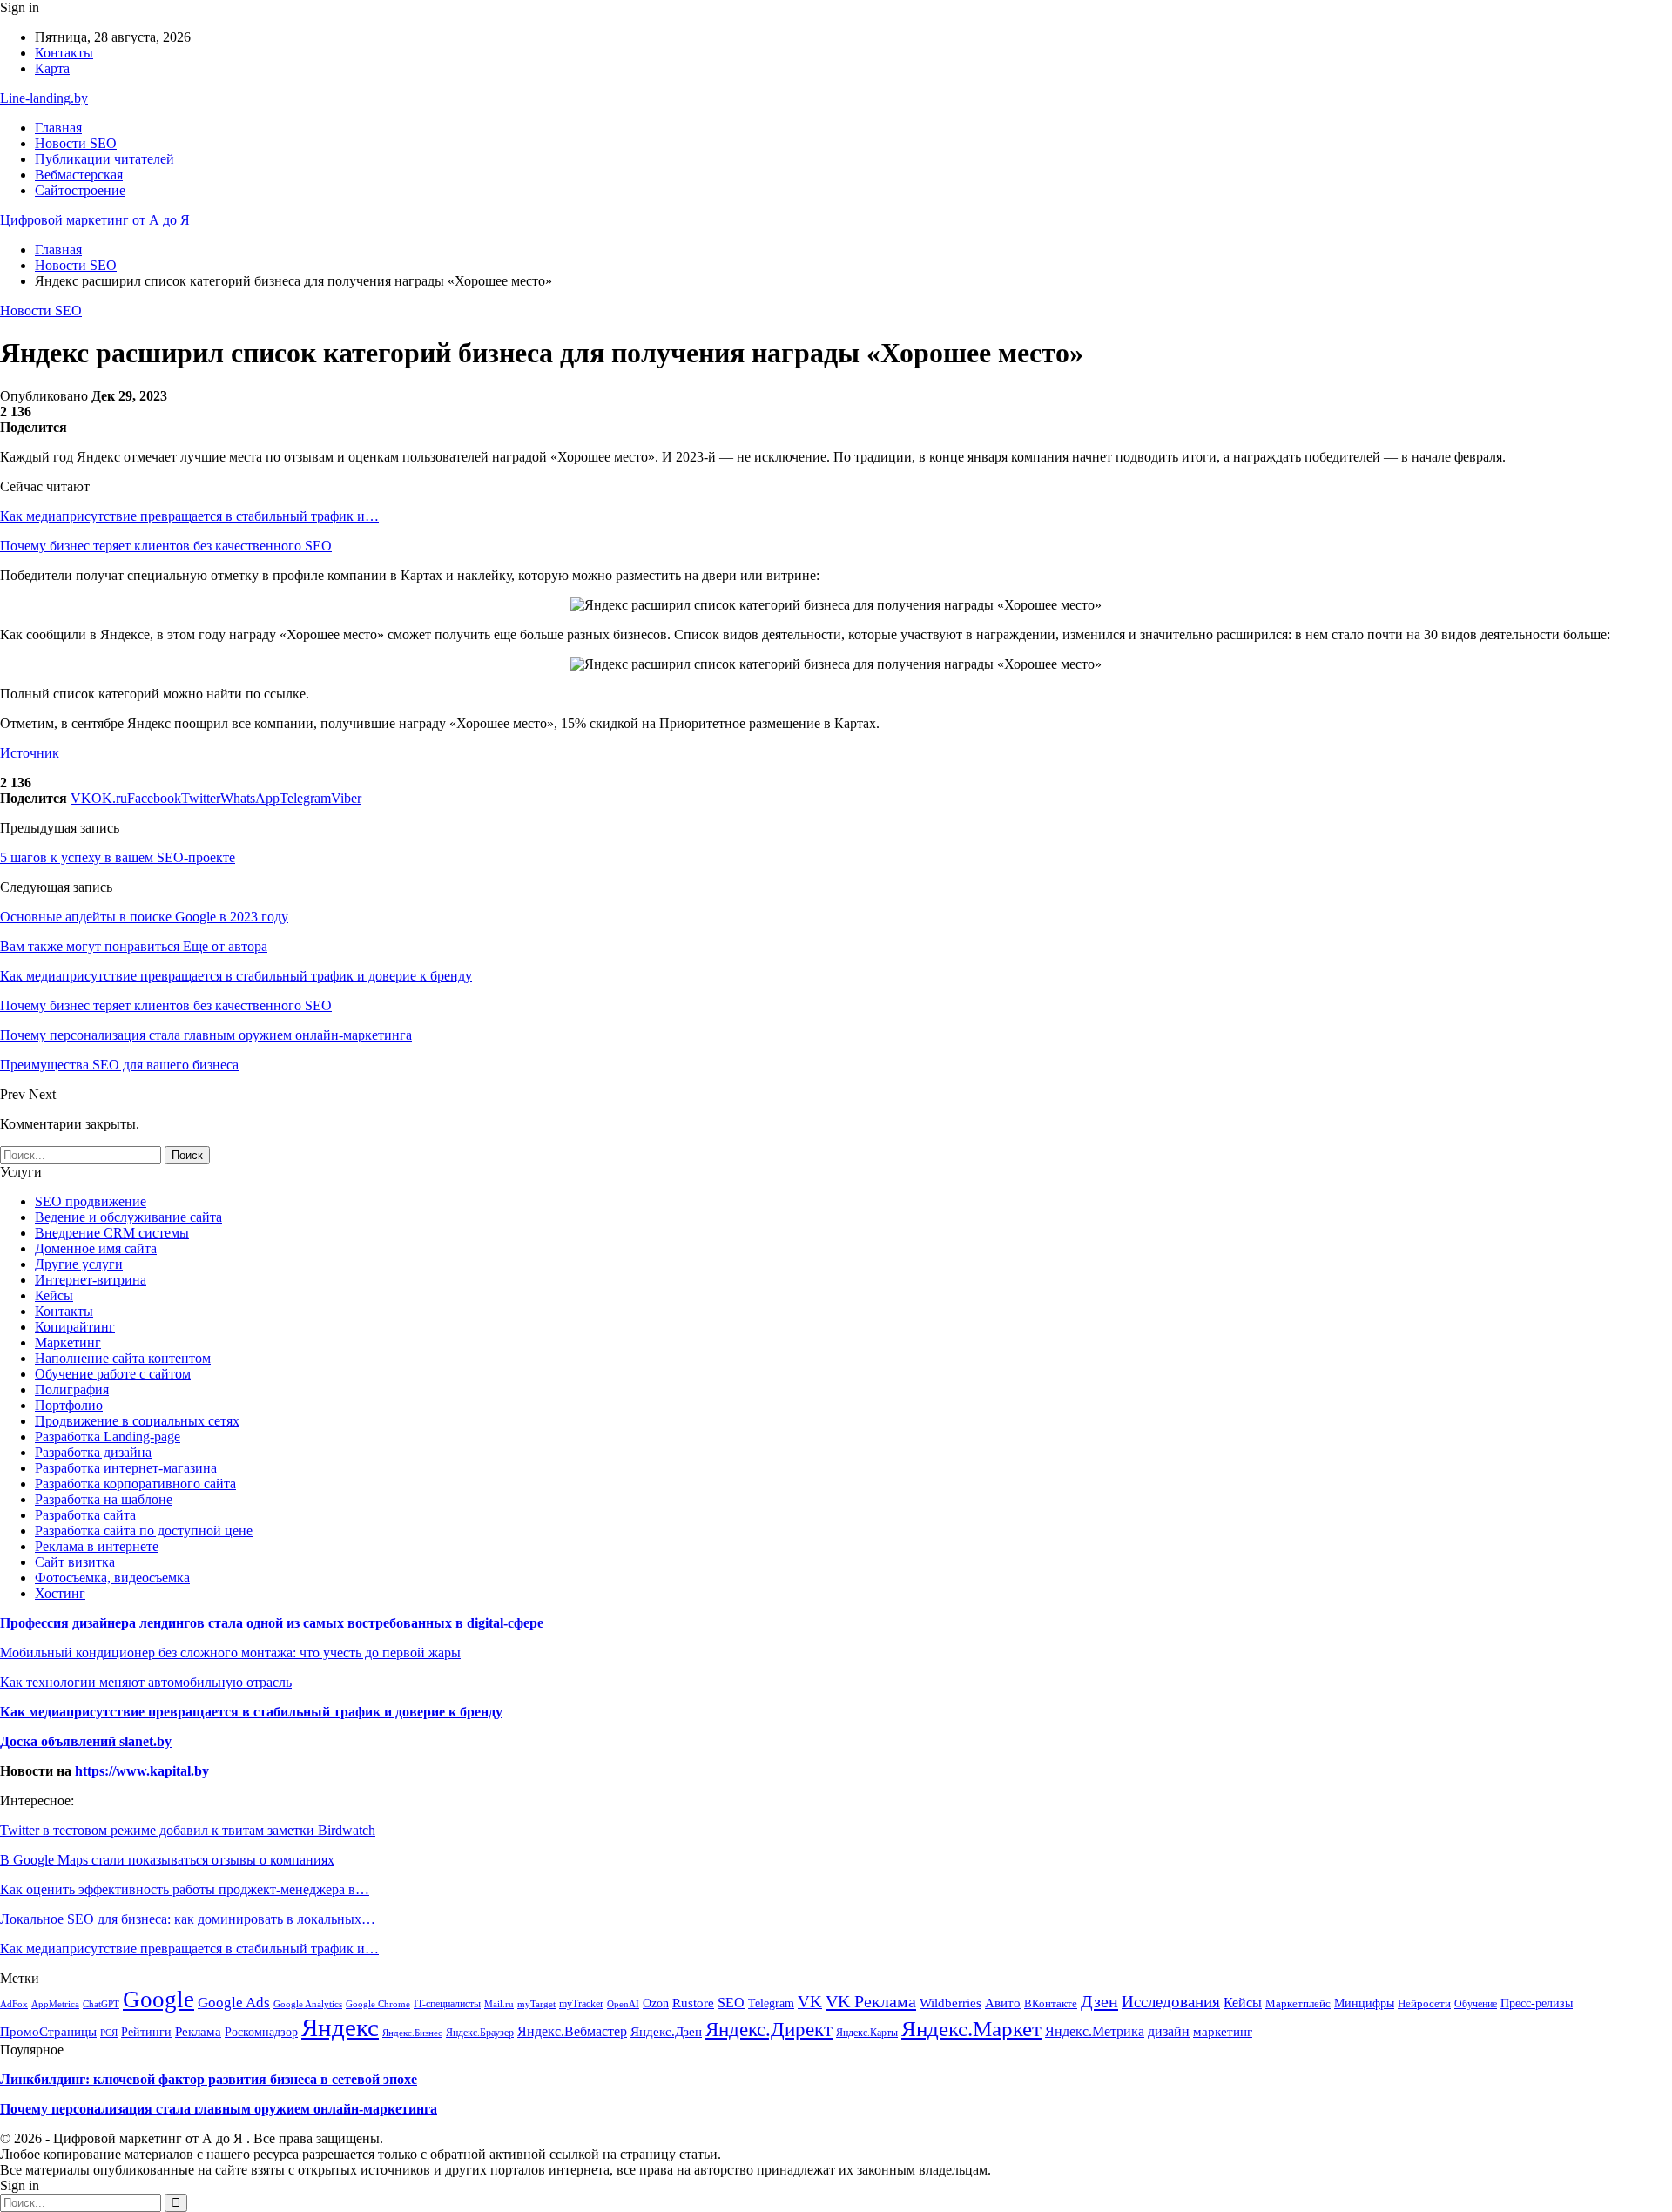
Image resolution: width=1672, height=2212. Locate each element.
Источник (30, 753)
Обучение (1476, 2004)
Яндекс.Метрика (1095, 2031)
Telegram (771, 2003)
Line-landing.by (44, 98)
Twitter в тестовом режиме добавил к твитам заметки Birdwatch (188, 1830)
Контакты (64, 53)
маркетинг (1223, 2032)
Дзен (1099, 2001)
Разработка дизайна (93, 1452)
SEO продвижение (91, 1201)
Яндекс (340, 2027)
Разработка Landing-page (108, 1436)
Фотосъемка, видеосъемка (112, 1578)
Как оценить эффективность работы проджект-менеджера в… (185, 1889)
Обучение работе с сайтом (113, 1374)
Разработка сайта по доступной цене (144, 1531)
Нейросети (1424, 2003)
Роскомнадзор (261, 2032)
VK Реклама (871, 2001)
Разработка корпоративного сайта (135, 1484)
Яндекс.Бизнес (412, 2033)
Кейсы (54, 1295)
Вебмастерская (79, 175)
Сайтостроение (80, 190)
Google (158, 2000)
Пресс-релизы (1537, 2003)
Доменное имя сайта (96, 1248)
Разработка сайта (85, 1515)
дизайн (1169, 2032)
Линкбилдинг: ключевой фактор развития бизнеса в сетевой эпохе (209, 2079)
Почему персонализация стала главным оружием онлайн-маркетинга (219, 2109)
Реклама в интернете (97, 1546)
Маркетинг (68, 1342)
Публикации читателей (104, 159)
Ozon (656, 2003)
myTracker (581, 2004)
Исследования (1171, 2002)
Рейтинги (146, 2032)
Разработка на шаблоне (104, 1499)
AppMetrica (55, 2004)
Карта (52, 68)
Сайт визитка (75, 1562)
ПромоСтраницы (48, 2032)
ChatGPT (101, 2004)
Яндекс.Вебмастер (572, 2031)
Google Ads (234, 2003)
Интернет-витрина (91, 1280)
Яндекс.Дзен (666, 2031)
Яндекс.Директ (769, 2030)
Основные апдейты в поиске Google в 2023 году (144, 917)
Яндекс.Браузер (480, 2033)
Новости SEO (76, 143)
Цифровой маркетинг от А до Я (95, 220)
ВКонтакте (1051, 2004)
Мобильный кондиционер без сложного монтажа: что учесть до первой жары (230, 1652)
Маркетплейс (1298, 2004)
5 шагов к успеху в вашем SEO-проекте (118, 857)
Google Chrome (378, 2004)
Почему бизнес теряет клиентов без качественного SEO (166, 546)
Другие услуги (79, 1264)
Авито (1003, 2003)
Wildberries (951, 2003)
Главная (58, 128)
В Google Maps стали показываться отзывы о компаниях (167, 1860)
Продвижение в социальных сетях (137, 1421)
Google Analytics (308, 2004)
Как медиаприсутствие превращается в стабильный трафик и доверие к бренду (251, 1712)
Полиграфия (72, 1389)
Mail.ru (499, 2004)
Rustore (693, 2003)
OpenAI (623, 2004)
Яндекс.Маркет (971, 2028)
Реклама (198, 2031)
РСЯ (109, 2033)
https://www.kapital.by (142, 1771)
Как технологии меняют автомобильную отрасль (146, 1682)
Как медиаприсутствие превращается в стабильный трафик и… (189, 516)
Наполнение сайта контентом (123, 1358)
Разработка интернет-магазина (126, 1468)
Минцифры (1364, 2003)
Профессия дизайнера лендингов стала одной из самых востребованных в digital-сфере (272, 1623)
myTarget (536, 2004)
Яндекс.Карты (867, 2033)
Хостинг (60, 1593)
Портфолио (69, 1405)
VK (810, 2002)
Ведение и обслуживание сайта (128, 1217)
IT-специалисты (447, 2004)
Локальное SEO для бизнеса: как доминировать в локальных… (188, 1919)
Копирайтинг (75, 1327)
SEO (731, 2003)
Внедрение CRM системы (112, 1233)
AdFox (14, 2004)
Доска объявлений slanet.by (86, 1741)
